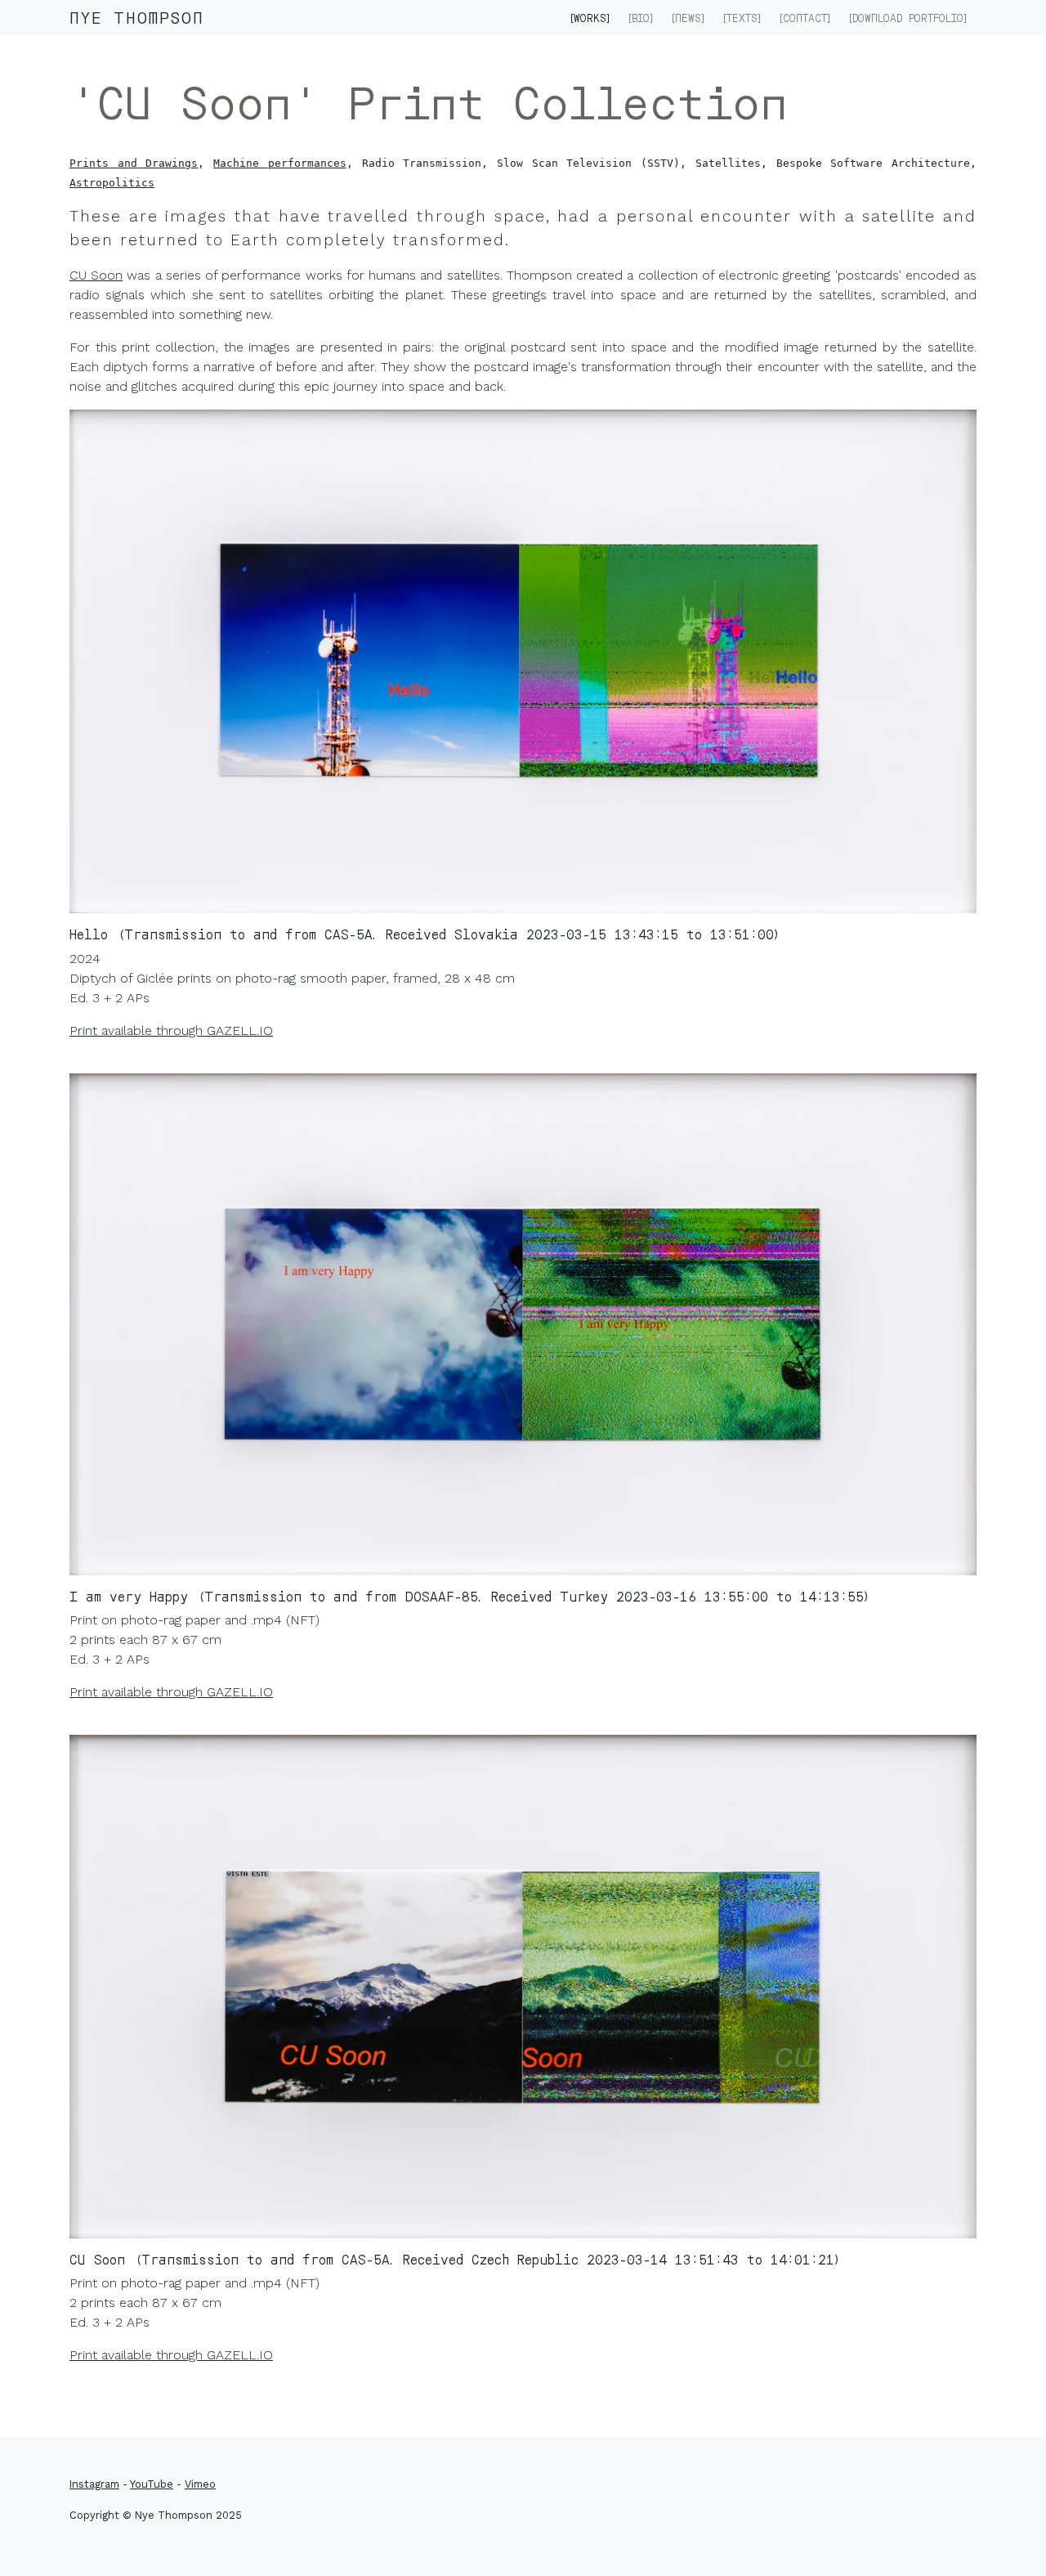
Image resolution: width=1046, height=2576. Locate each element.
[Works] (590, 18)
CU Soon (96, 275)
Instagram (94, 2484)
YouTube (152, 2484)
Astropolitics (112, 183)
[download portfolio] (908, 18)
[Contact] (805, 18)
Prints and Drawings (134, 163)
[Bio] (641, 18)
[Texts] (742, 18)
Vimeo (200, 2484)
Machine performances (280, 163)
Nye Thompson (137, 17)
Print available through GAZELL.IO (171, 1030)
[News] (688, 18)
